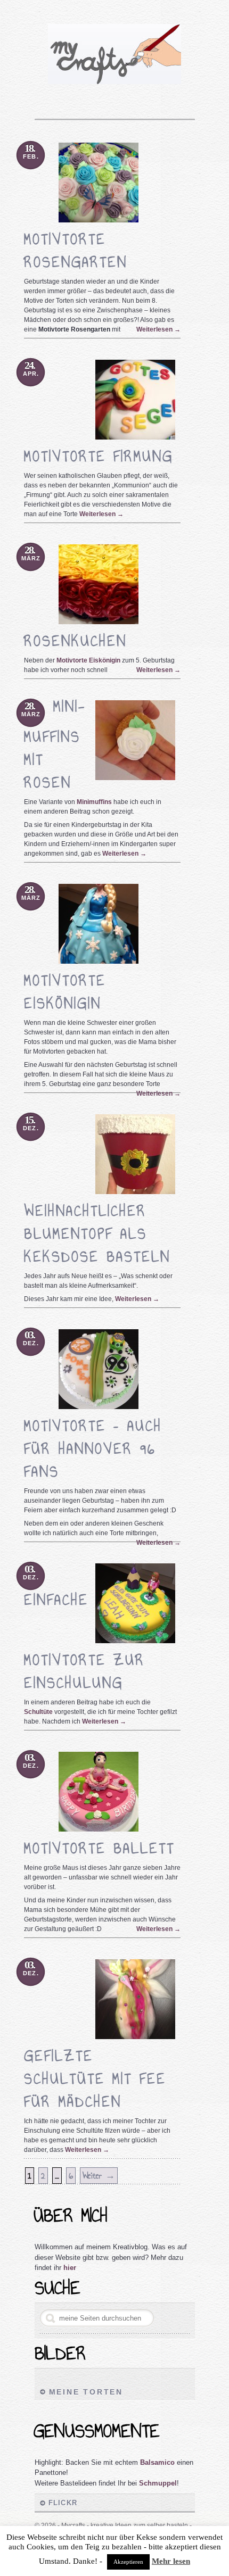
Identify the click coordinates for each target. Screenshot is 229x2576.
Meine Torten (86, 2392)
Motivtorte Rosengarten (76, 251)
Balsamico (157, 2462)
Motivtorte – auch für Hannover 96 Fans (93, 1449)
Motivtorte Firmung (99, 456)
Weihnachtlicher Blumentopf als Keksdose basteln (97, 1234)
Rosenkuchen (75, 641)
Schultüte (38, 1712)
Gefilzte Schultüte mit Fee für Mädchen (95, 2079)
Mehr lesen (171, 2561)
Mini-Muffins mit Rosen (55, 744)
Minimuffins (94, 802)
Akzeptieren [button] (128, 2562)
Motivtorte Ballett (99, 1848)
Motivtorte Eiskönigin (88, 660)
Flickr (63, 2503)
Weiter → (99, 2176)
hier (70, 2268)
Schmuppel (158, 2483)
